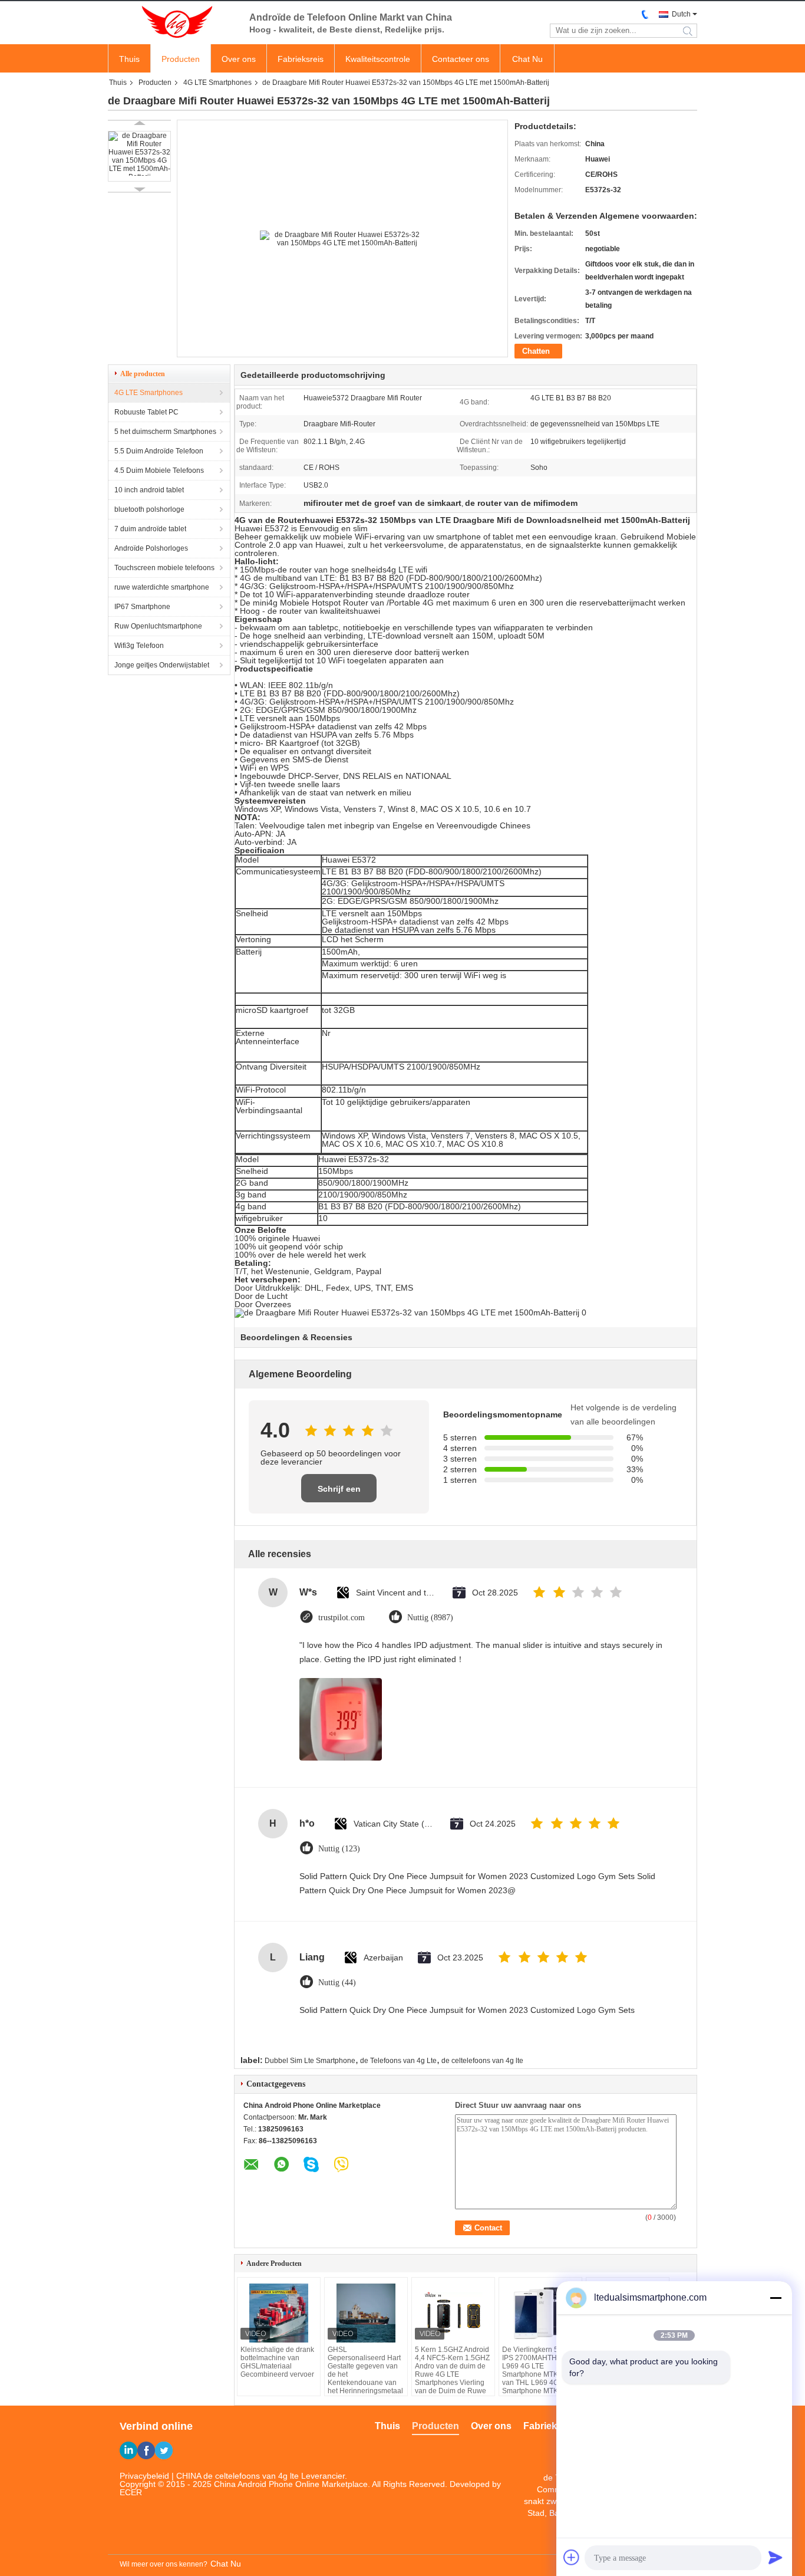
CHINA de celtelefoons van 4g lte (237, 2476)
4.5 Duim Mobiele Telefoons (159, 471)
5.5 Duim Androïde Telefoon (159, 451)
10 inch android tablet (149, 490)
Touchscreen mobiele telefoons (164, 568)
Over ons (239, 59)
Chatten (536, 351)
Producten (181, 59)
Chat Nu (527, 59)
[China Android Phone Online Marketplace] (173, 22)
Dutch (681, 14)
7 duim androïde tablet (150, 529)
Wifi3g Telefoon (139, 646)
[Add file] (572, 2557)
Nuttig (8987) (430, 1618)
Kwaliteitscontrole (378, 59)
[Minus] (776, 2298)
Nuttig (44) (337, 1983)
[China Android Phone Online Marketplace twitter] (164, 2450)
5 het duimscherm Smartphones (165, 432)
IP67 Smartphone (142, 607)
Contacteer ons (461, 59)
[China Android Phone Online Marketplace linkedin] (128, 2450)
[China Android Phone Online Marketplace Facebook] (146, 2450)
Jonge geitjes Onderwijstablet (162, 665)
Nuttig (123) (339, 1849)
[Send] (776, 2557)
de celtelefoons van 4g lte (482, 2061)
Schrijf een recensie (339, 1493)
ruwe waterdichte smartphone (162, 587)
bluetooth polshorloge (149, 509)
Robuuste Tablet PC (146, 412)
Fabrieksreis (301, 59)
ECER (131, 2492)
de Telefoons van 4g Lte (398, 2061)
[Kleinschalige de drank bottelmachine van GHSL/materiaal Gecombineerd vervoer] (279, 2313)
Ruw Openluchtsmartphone (158, 626)
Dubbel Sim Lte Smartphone (310, 2061)
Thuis (129, 59)
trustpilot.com (342, 1618)
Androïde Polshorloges (151, 548)
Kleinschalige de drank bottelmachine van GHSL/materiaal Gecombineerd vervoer (277, 2362)
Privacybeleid (144, 2476)
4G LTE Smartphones (217, 83)
